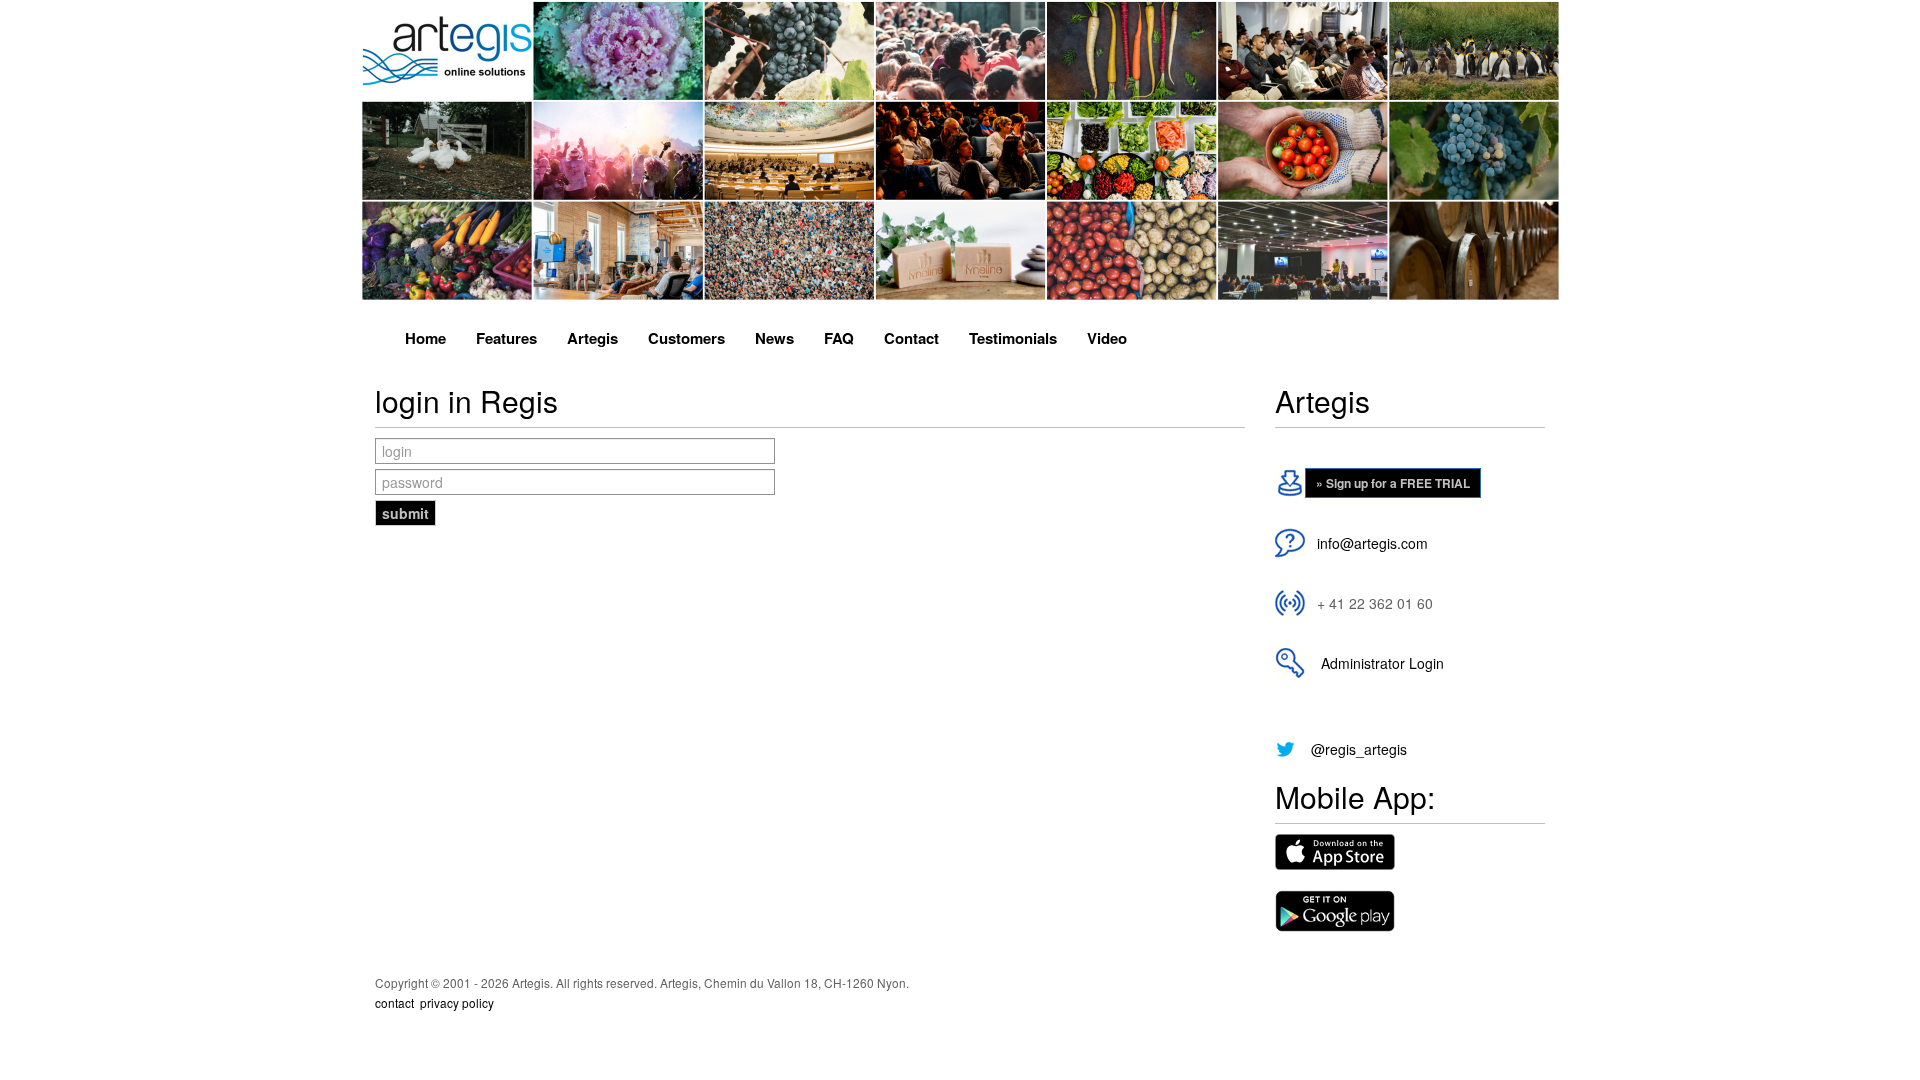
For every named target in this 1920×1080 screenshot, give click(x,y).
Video (1107, 338)
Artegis (592, 338)
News (774, 338)
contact (394, 1002)
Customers (686, 338)
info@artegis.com (1372, 543)
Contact (911, 338)
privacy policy (457, 1002)
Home (425, 338)
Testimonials (1013, 338)
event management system (555, 1024)
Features (506, 338)
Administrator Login (1378, 663)
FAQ (839, 338)
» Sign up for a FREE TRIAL (1393, 483)
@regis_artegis (1359, 749)
